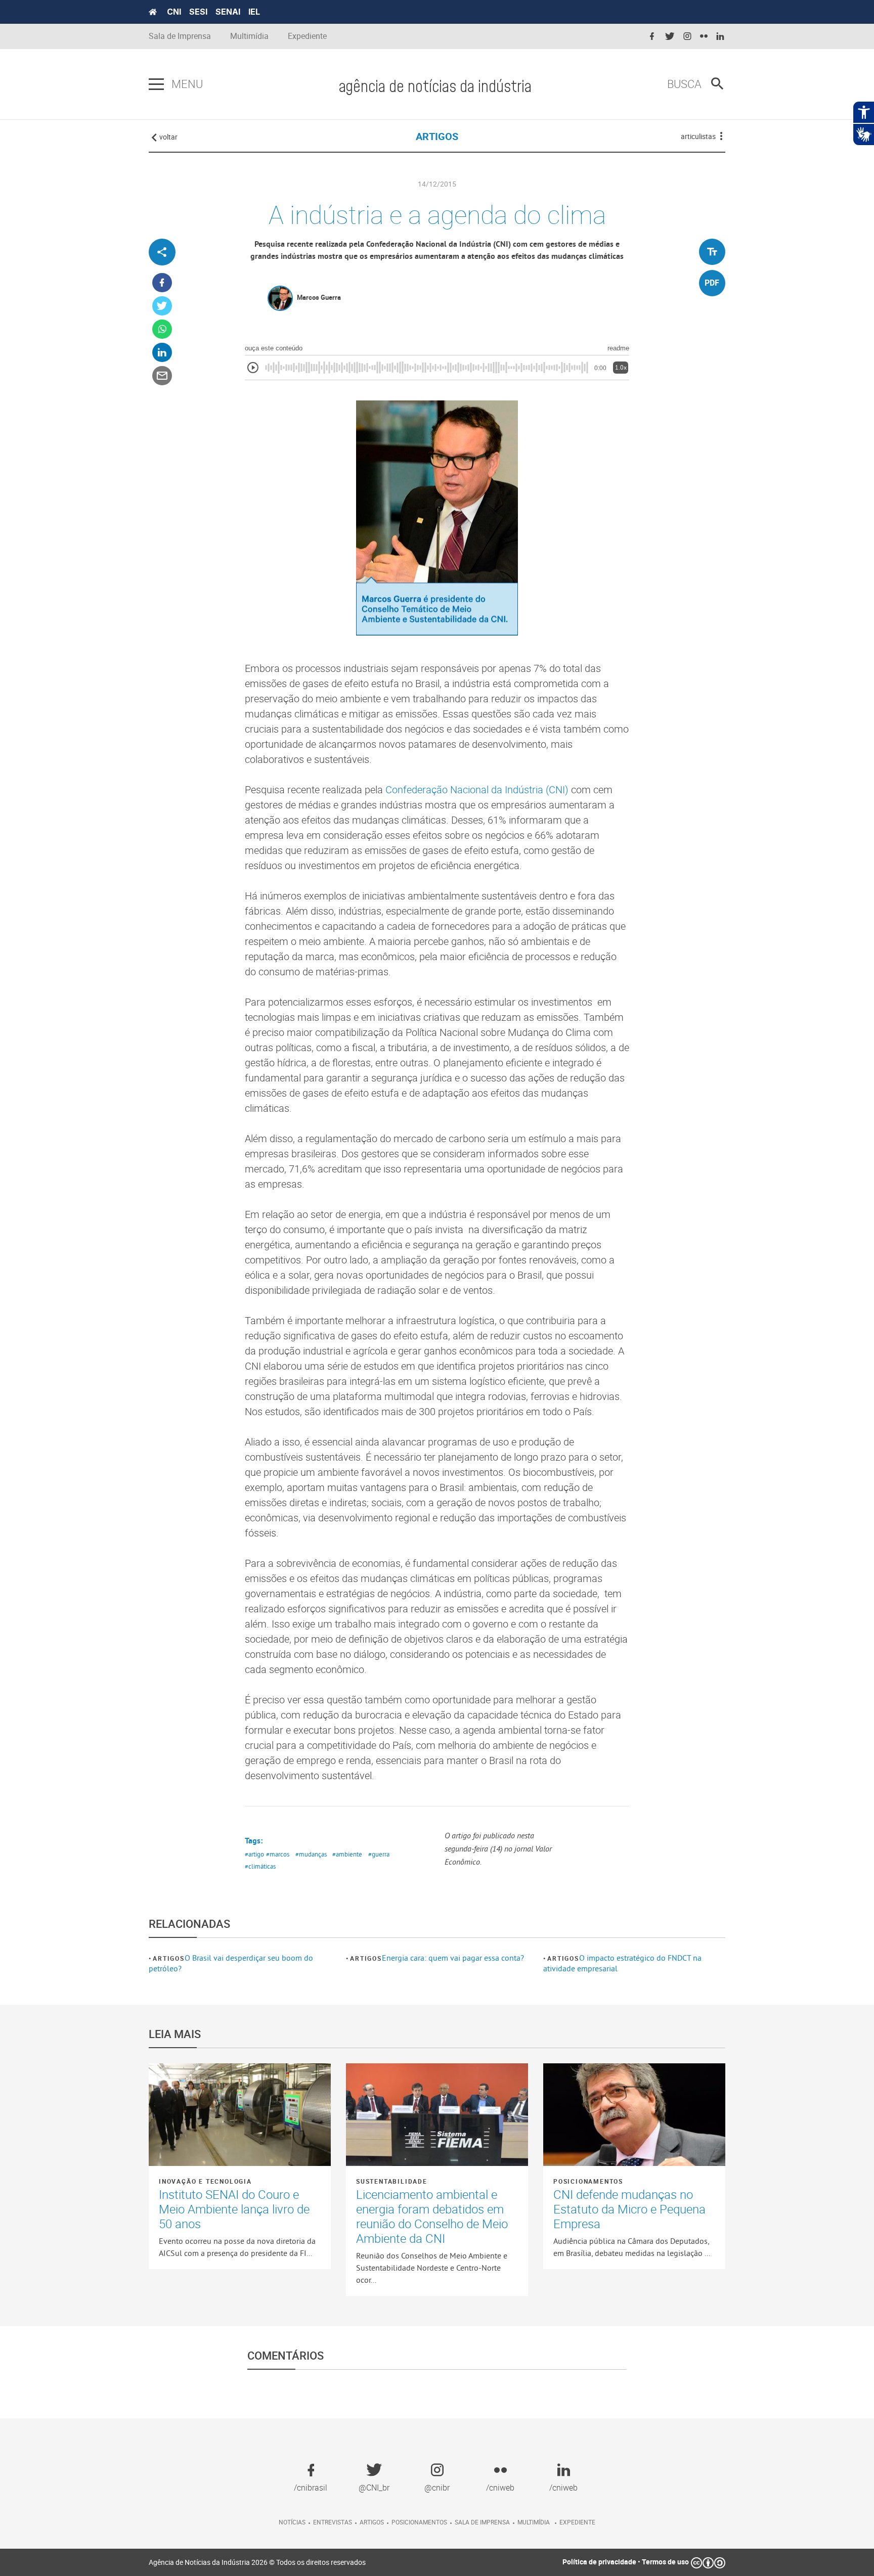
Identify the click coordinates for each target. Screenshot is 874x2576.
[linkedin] (720, 37)
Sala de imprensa (482, 2522)
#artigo (254, 1854)
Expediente (307, 36)
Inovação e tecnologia (205, 2181)
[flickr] (704, 37)
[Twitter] (162, 306)
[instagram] (687, 37)
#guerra (379, 1854)
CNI (174, 12)
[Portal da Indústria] (153, 12)
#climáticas (260, 1866)
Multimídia (249, 36)
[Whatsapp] (162, 329)
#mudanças (311, 1854)
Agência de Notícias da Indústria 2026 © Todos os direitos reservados (257, 2562)
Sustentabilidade (392, 2181)
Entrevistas (333, 2522)
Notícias (292, 2522)
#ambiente (347, 1854)
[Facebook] (162, 283)
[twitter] (670, 37)
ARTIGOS (437, 136)
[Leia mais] (240, 2114)
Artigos (169, 1958)
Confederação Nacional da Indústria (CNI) (478, 789)
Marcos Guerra (319, 297)
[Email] (162, 376)
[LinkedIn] (162, 353)
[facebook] (652, 37)
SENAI (228, 12)
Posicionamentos (588, 2181)
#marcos (278, 1854)
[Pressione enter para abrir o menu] (156, 84)
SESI (198, 12)
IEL (254, 12)
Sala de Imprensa (180, 36)
